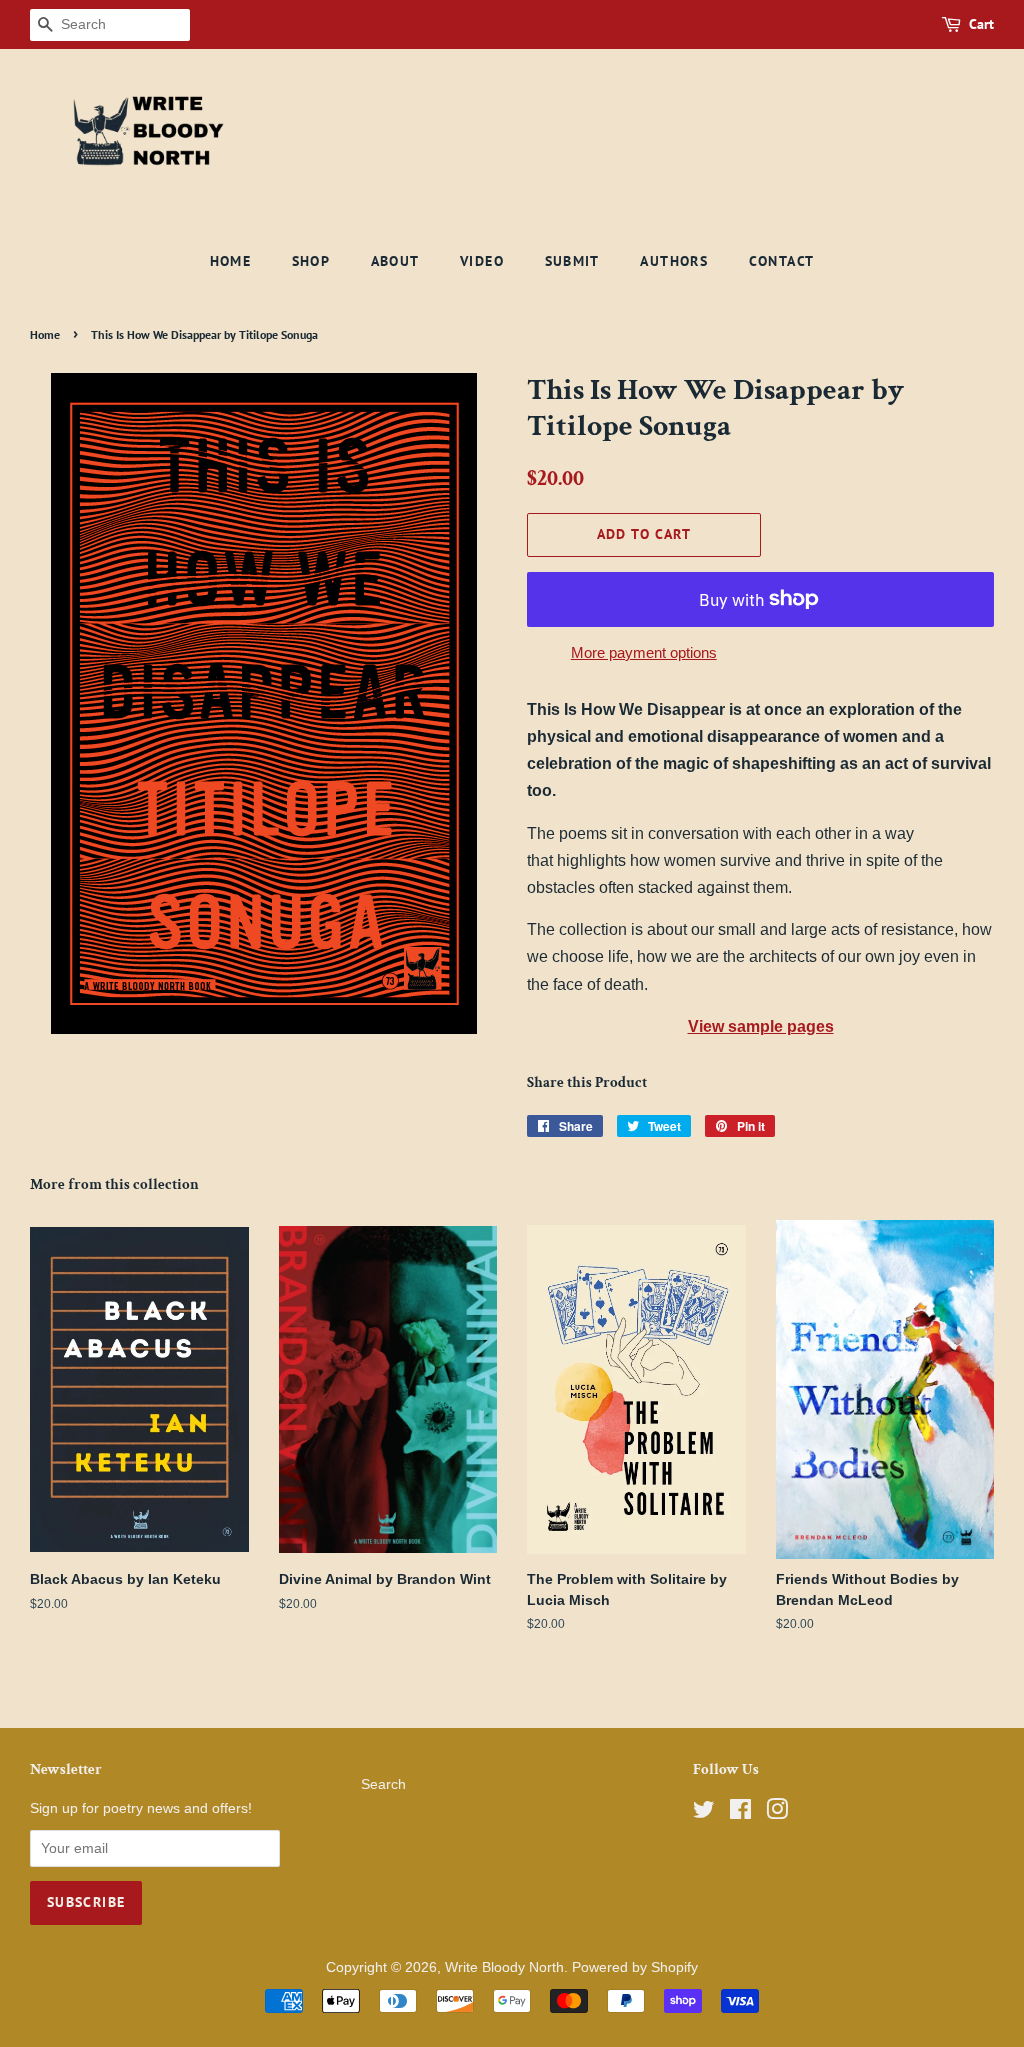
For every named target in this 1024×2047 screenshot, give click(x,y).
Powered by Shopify (635, 1967)
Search (383, 1784)
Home (231, 261)
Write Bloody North (504, 1967)
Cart (981, 24)
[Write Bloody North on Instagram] (777, 1813)
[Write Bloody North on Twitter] (704, 1813)
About (395, 261)
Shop (311, 261)
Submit (572, 261)
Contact (782, 261)
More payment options (644, 652)
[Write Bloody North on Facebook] (740, 1813)
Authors (674, 261)
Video (482, 261)
